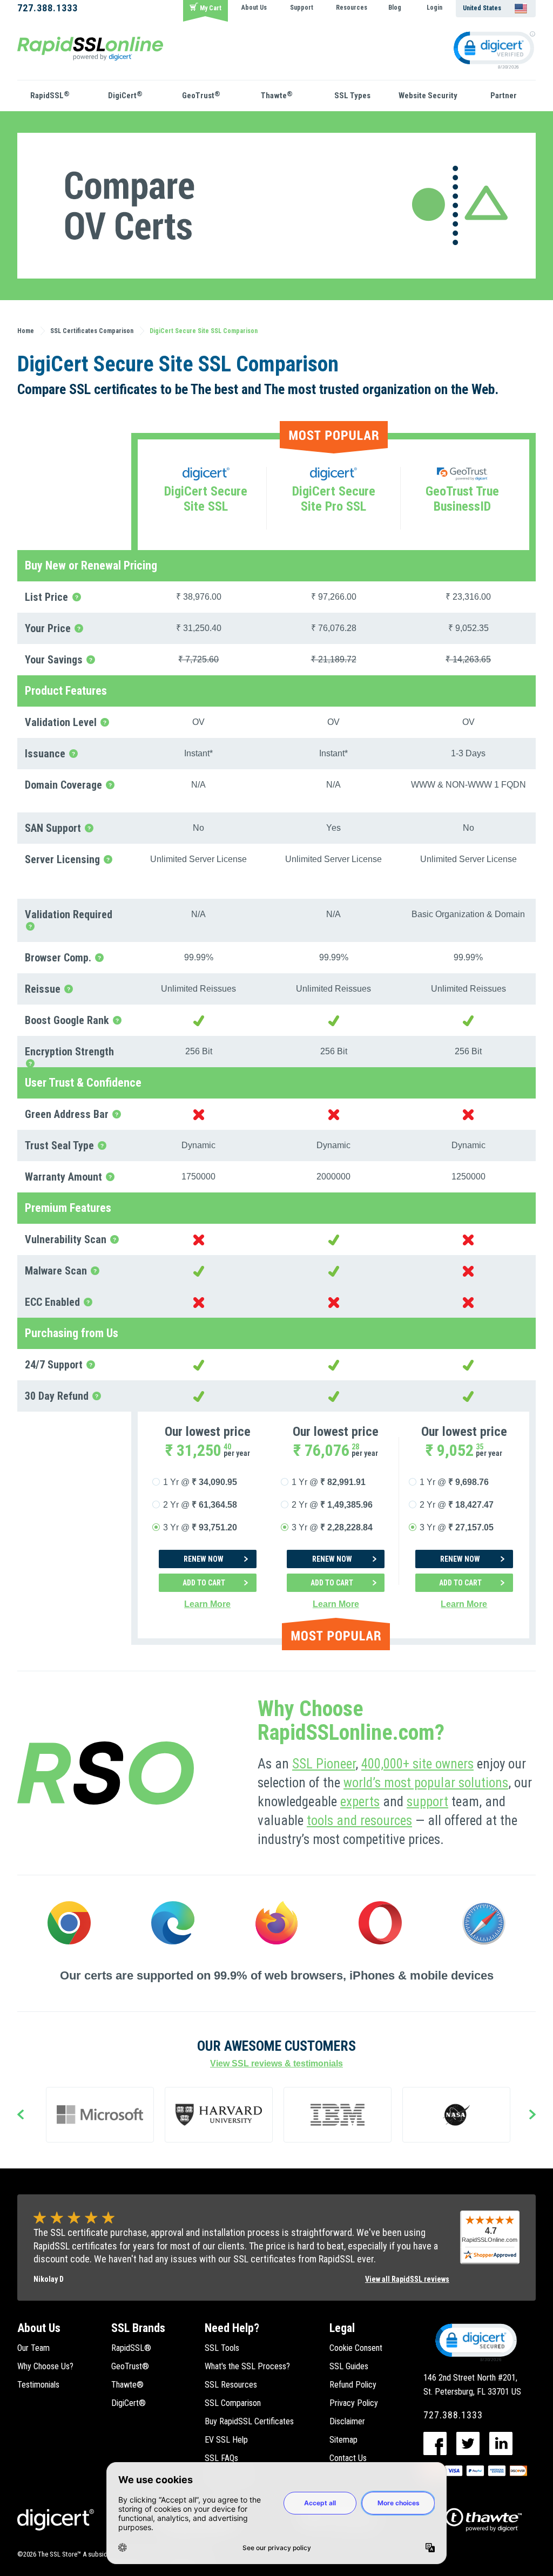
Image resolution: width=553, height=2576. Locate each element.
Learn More (207, 1604)
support (427, 1802)
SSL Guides (349, 2366)
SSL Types (352, 96)
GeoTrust (201, 95)
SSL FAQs (221, 2458)
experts (360, 1802)
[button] (475, 2342)
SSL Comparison (233, 2403)
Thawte (277, 95)
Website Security (428, 96)
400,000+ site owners (417, 1764)
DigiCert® (129, 2403)
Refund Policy (353, 2385)
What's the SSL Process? (247, 2366)
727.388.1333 (48, 8)
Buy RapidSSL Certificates (249, 2421)
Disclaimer (347, 2421)
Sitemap (343, 2440)
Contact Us (348, 2458)
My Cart (211, 8)
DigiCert (125, 95)
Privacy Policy (354, 2403)
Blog (395, 8)
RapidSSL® (131, 2348)
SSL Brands (138, 2328)
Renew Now (204, 1559)
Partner (504, 96)
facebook (435, 2443)
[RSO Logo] (90, 48)
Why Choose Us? (45, 2366)
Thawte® (127, 2385)
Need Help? (232, 2328)
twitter (468, 2443)
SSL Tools (222, 2348)
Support (302, 8)
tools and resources (359, 1821)
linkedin (501, 2443)
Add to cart (204, 1583)
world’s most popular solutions (426, 1783)
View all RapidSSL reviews (407, 2279)
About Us (254, 8)
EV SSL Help (226, 2440)
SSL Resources (231, 2385)
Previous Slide (21, 2116)
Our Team (33, 2348)
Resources (352, 8)
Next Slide (532, 2116)
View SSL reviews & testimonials (276, 2063)
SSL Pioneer (324, 1764)
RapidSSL (50, 95)
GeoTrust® (130, 2366)
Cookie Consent (356, 2348)
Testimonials (38, 2385)
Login (434, 8)
